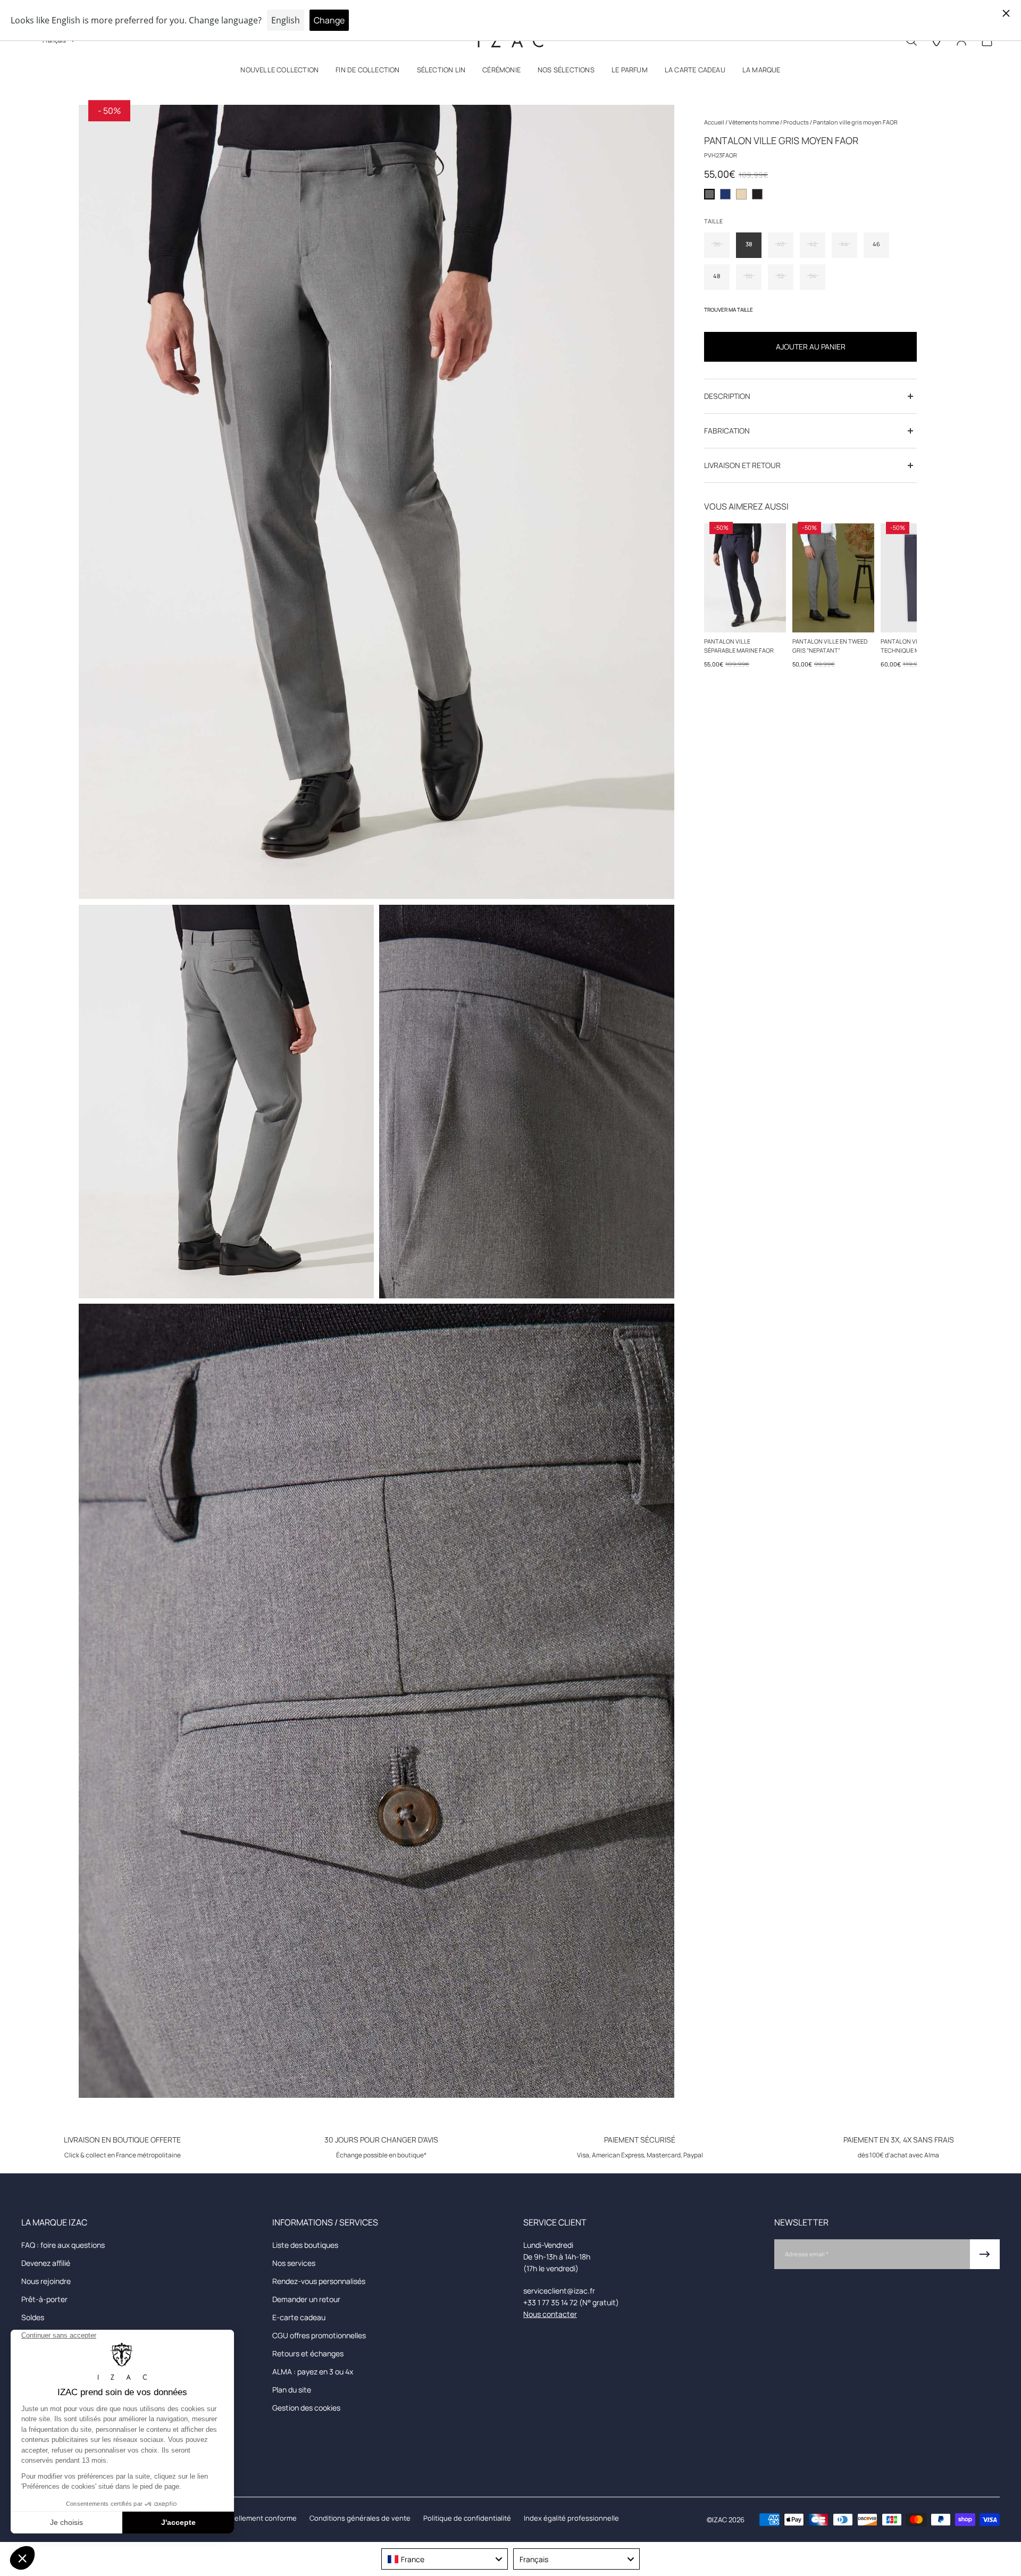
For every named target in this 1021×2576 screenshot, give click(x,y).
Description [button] (727, 396)
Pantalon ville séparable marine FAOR (739, 646)
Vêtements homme (754, 122)
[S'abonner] (985, 2254)
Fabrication (727, 431)
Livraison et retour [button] (742, 465)
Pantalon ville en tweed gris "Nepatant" (830, 646)
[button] (279, 72)
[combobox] (445, 2559)
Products (797, 122)
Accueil (715, 122)
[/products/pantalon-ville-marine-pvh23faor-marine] (745, 578)
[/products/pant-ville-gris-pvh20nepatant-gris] (833, 578)
